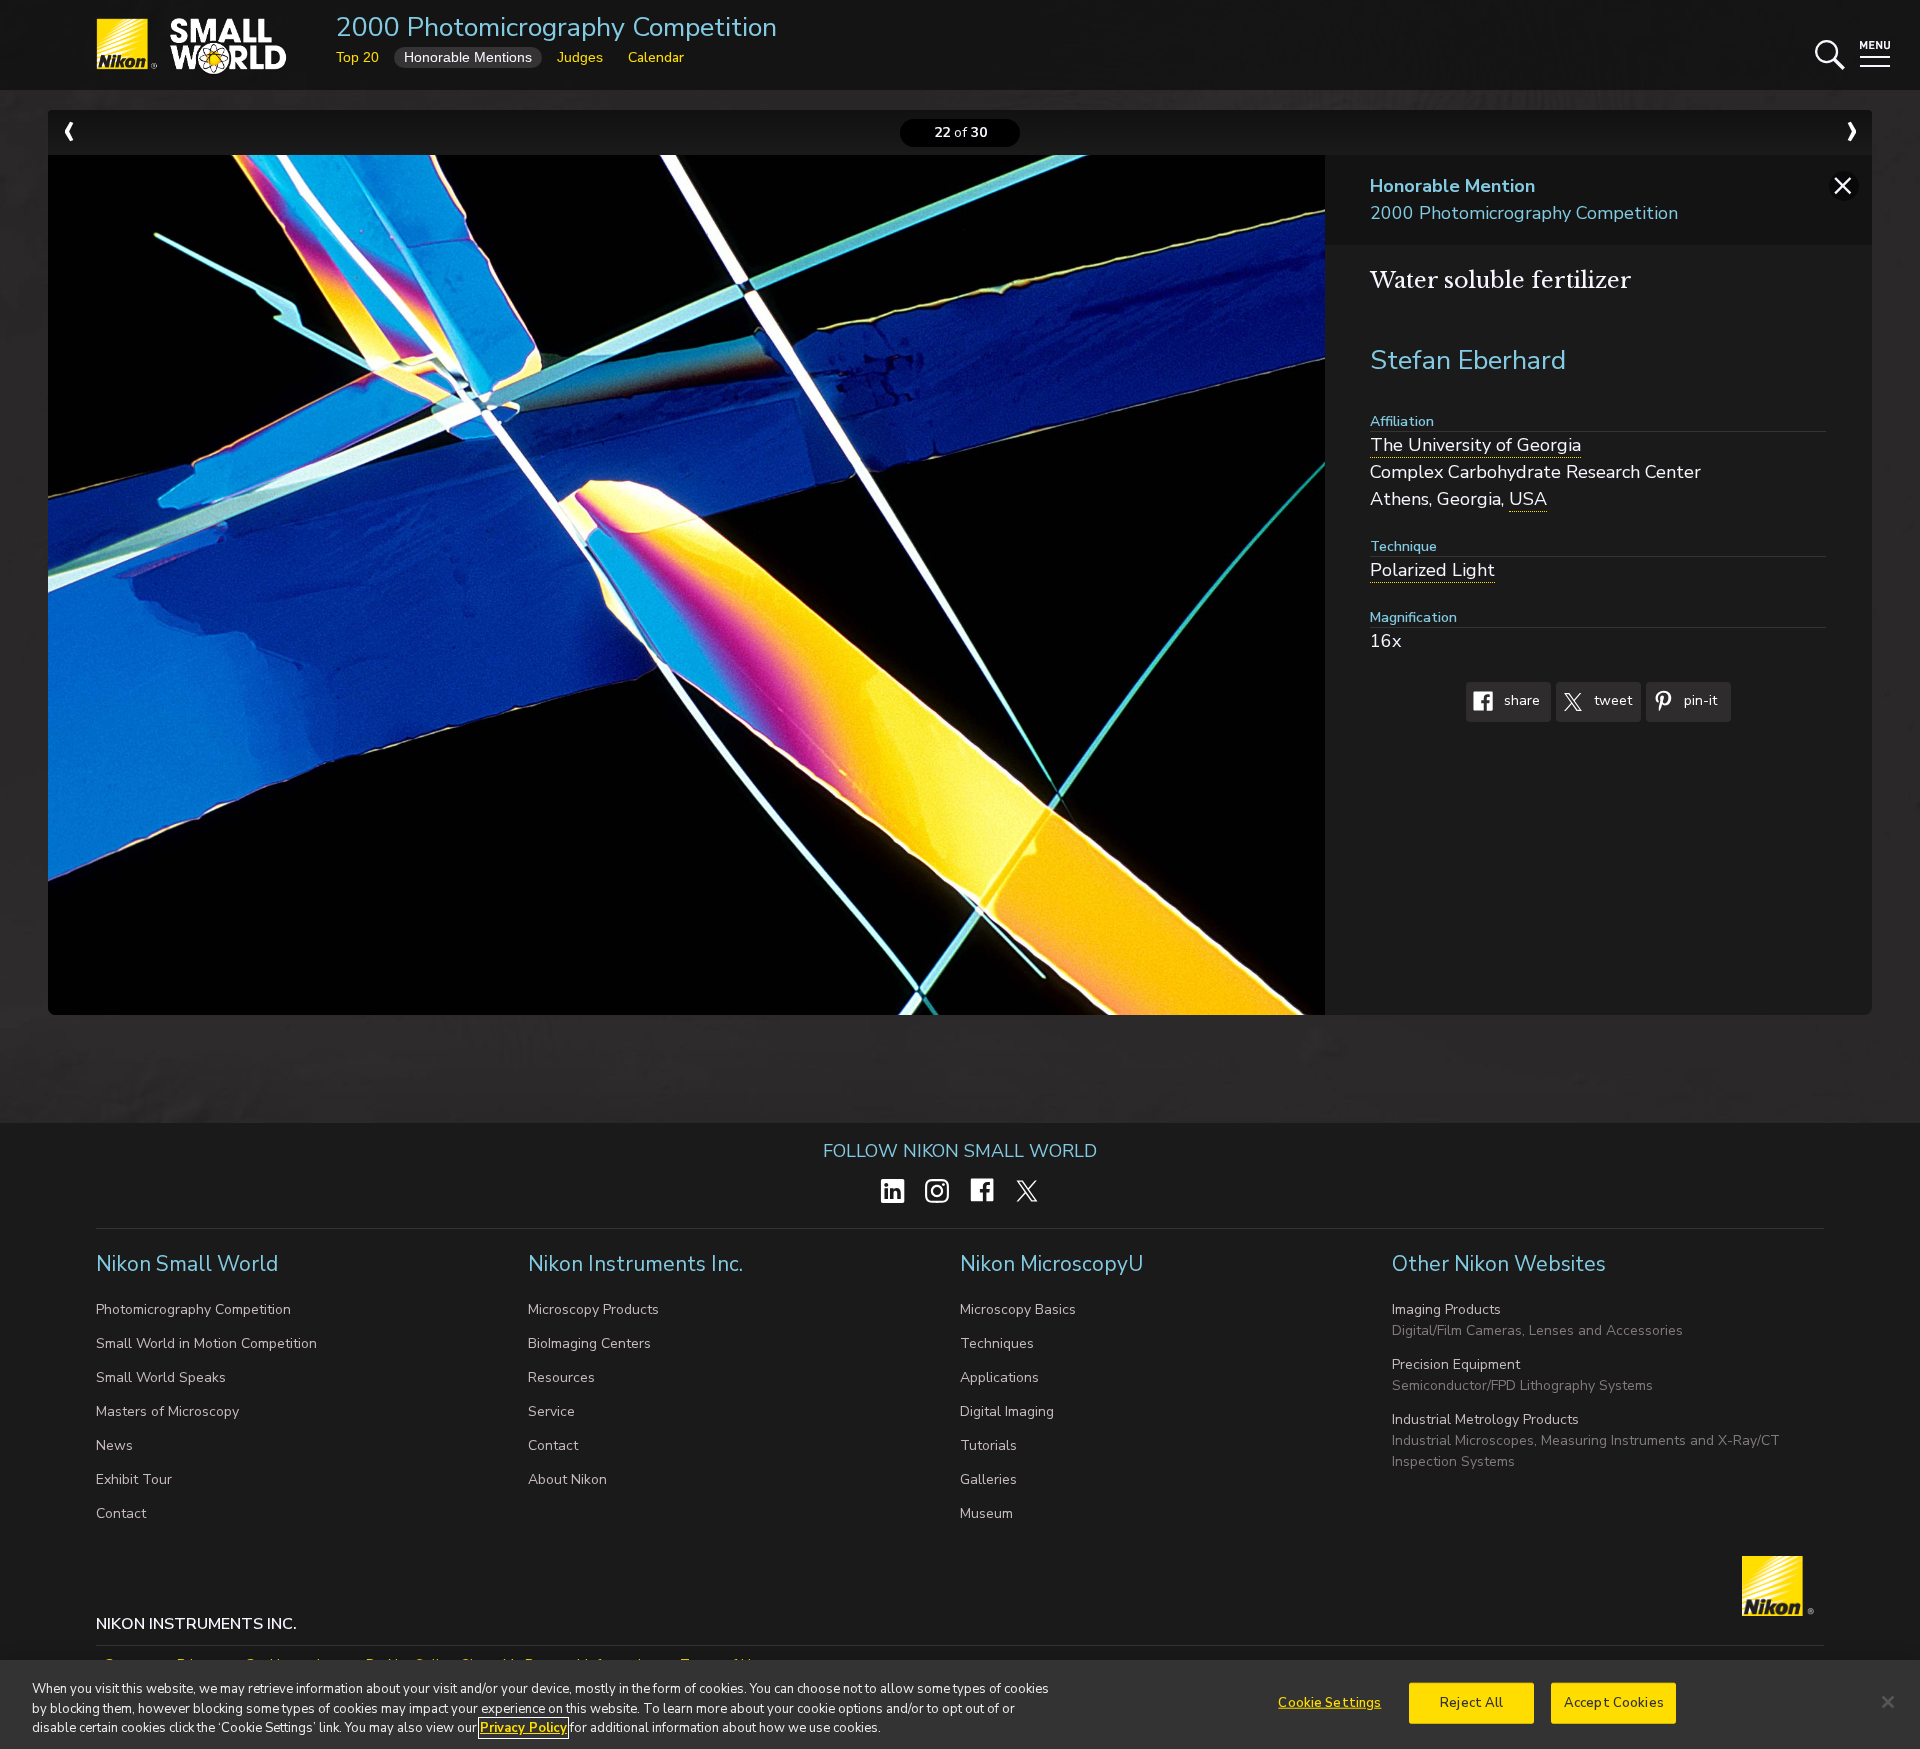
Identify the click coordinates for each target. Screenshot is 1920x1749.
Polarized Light (1432, 570)
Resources (561, 1377)
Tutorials (988, 1445)
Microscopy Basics (1018, 1309)
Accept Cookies (1614, 1702)
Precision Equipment (1456, 1364)
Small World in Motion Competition (206, 1343)
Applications (999, 1377)
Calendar (656, 57)
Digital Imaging (1007, 1411)
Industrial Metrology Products (1485, 1419)
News (114, 1445)
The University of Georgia (1475, 445)
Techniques (997, 1343)
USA (1528, 499)
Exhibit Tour (134, 1479)
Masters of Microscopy (167, 1411)
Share (1520, 701)
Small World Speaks (161, 1377)
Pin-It (1698, 701)
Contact (121, 1513)
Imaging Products (1446, 1309)
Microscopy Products (593, 1309)
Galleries (988, 1479)
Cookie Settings (1329, 1702)
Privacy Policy (523, 1728)
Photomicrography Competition (193, 1309)
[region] (960, 1704)
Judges (580, 57)
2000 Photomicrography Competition (556, 27)
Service (551, 1411)
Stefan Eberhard (1468, 360)
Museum (986, 1513)
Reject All (1471, 1702)
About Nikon (567, 1479)
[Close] (1888, 1702)
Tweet (1611, 701)
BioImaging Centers (589, 1343)
